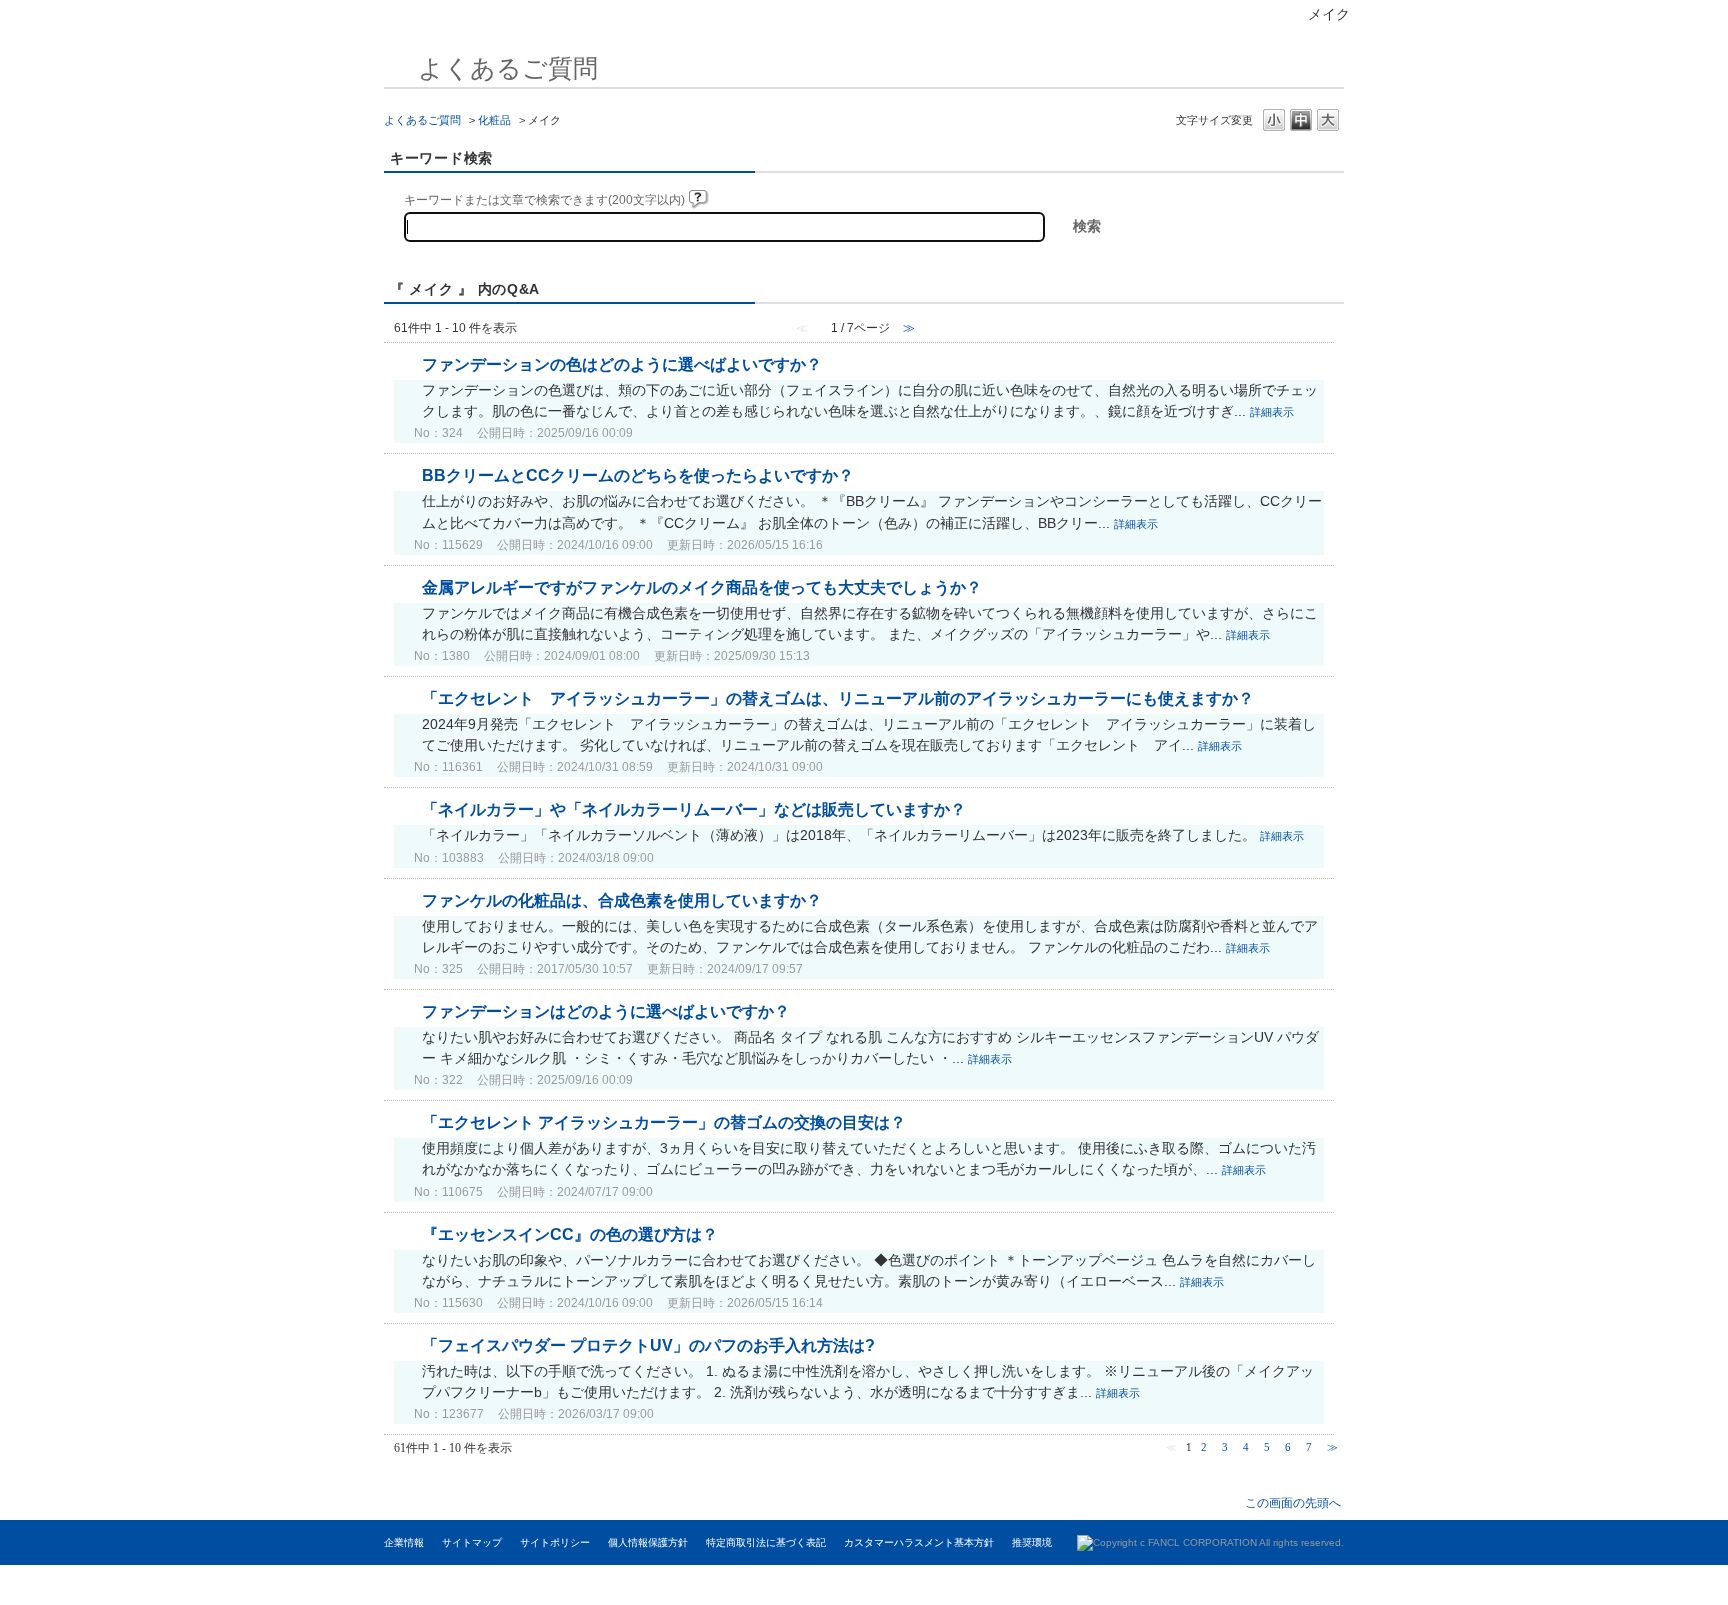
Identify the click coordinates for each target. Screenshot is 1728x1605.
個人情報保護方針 (648, 1542)
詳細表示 (1272, 412)
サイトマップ (472, 1542)
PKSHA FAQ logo (1611, 1585)
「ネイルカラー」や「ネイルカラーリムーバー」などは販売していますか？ (694, 809)
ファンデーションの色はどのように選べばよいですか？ (622, 364)
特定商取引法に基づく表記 (766, 1542)
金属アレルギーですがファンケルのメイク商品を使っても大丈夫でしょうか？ (702, 587)
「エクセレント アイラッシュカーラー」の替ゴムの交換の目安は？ (664, 1122)
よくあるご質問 (422, 120)
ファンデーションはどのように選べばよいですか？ (606, 1011)
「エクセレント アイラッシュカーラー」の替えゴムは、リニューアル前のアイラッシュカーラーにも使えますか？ (838, 698)
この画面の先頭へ (1293, 1502)
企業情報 (404, 1542)
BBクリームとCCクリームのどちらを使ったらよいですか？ (638, 475)
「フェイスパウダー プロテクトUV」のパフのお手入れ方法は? (648, 1345)
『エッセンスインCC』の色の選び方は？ (570, 1234)
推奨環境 (1032, 1542)
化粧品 (494, 120)
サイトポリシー (555, 1542)
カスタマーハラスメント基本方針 (919, 1542)
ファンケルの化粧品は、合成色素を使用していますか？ (622, 900)
